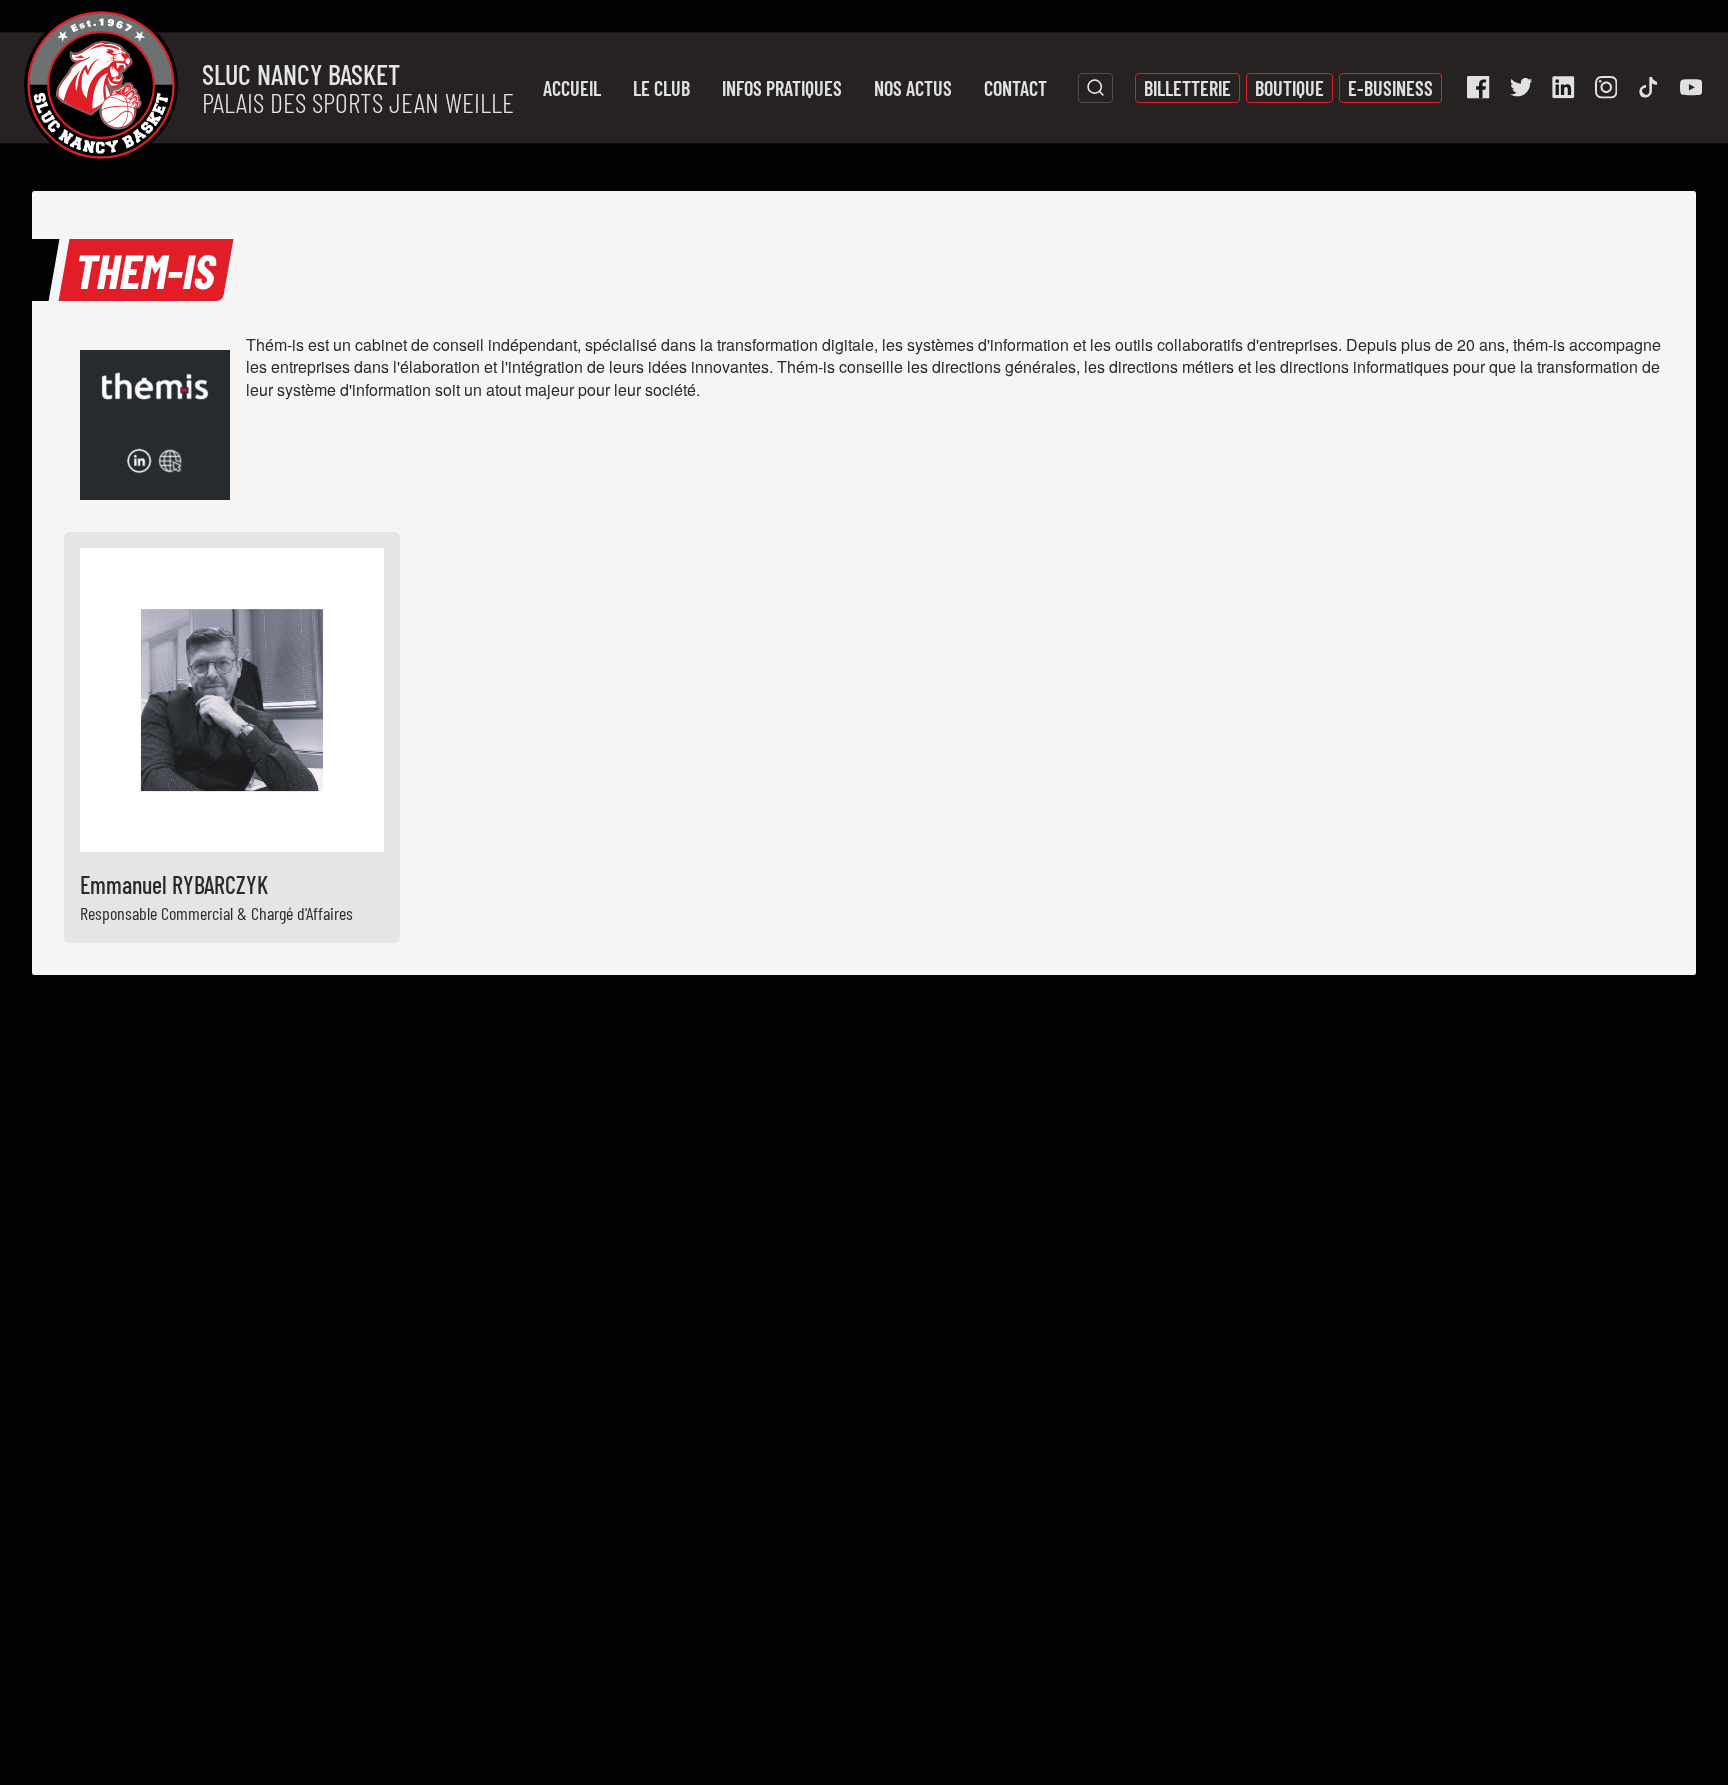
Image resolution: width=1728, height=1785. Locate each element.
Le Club (661, 88)
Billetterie (1187, 88)
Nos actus (913, 88)
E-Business (1390, 88)
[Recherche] (1096, 88)
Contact (1015, 88)
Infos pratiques (782, 88)
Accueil (572, 88)
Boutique (1289, 88)
